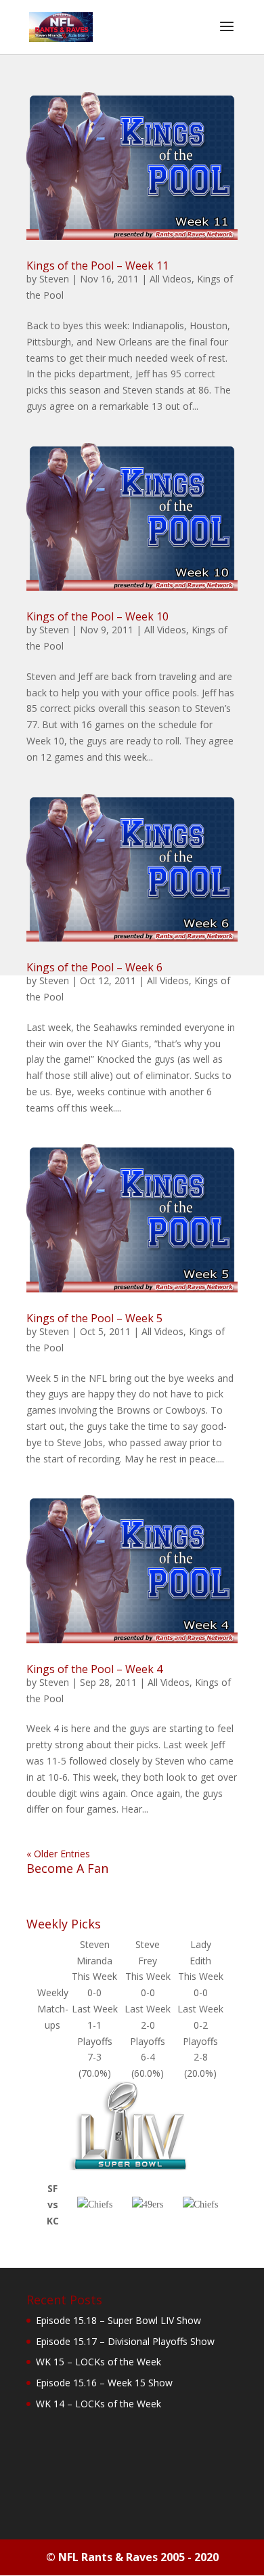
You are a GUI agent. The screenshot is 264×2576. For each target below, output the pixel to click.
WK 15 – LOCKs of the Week (98, 2362)
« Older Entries (58, 1854)
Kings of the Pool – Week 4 (94, 1669)
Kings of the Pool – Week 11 (97, 266)
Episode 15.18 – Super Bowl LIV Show (118, 2320)
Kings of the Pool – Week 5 (94, 1318)
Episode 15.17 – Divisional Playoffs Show (125, 2341)
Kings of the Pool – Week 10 (97, 616)
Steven (54, 279)
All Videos (171, 279)
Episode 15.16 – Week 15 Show (104, 2383)
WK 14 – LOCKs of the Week (98, 2404)
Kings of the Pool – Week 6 (94, 967)
